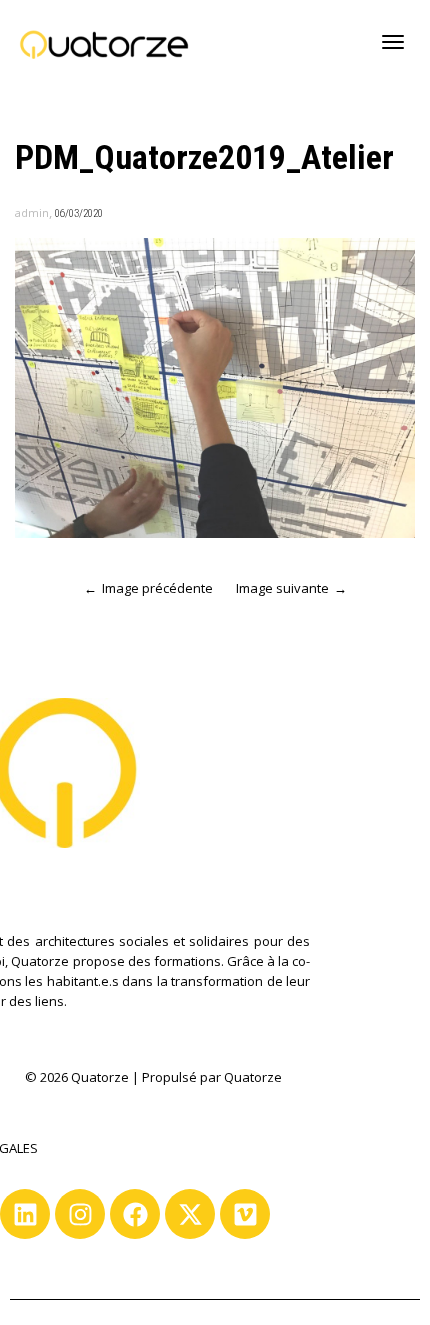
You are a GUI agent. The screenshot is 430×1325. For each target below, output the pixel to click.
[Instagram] (80, 1214)
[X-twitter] (190, 1214)
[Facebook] (135, 1214)
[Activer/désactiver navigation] (393, 42)
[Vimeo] (245, 1214)
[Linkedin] (25, 1214)
